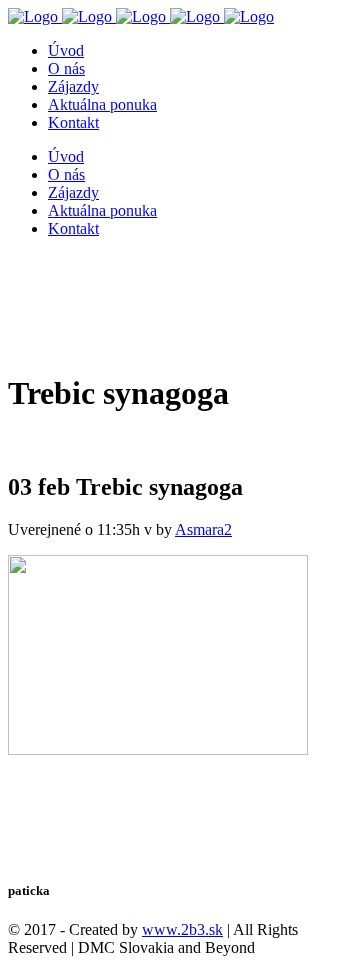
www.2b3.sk (182, 929)
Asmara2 (203, 529)
